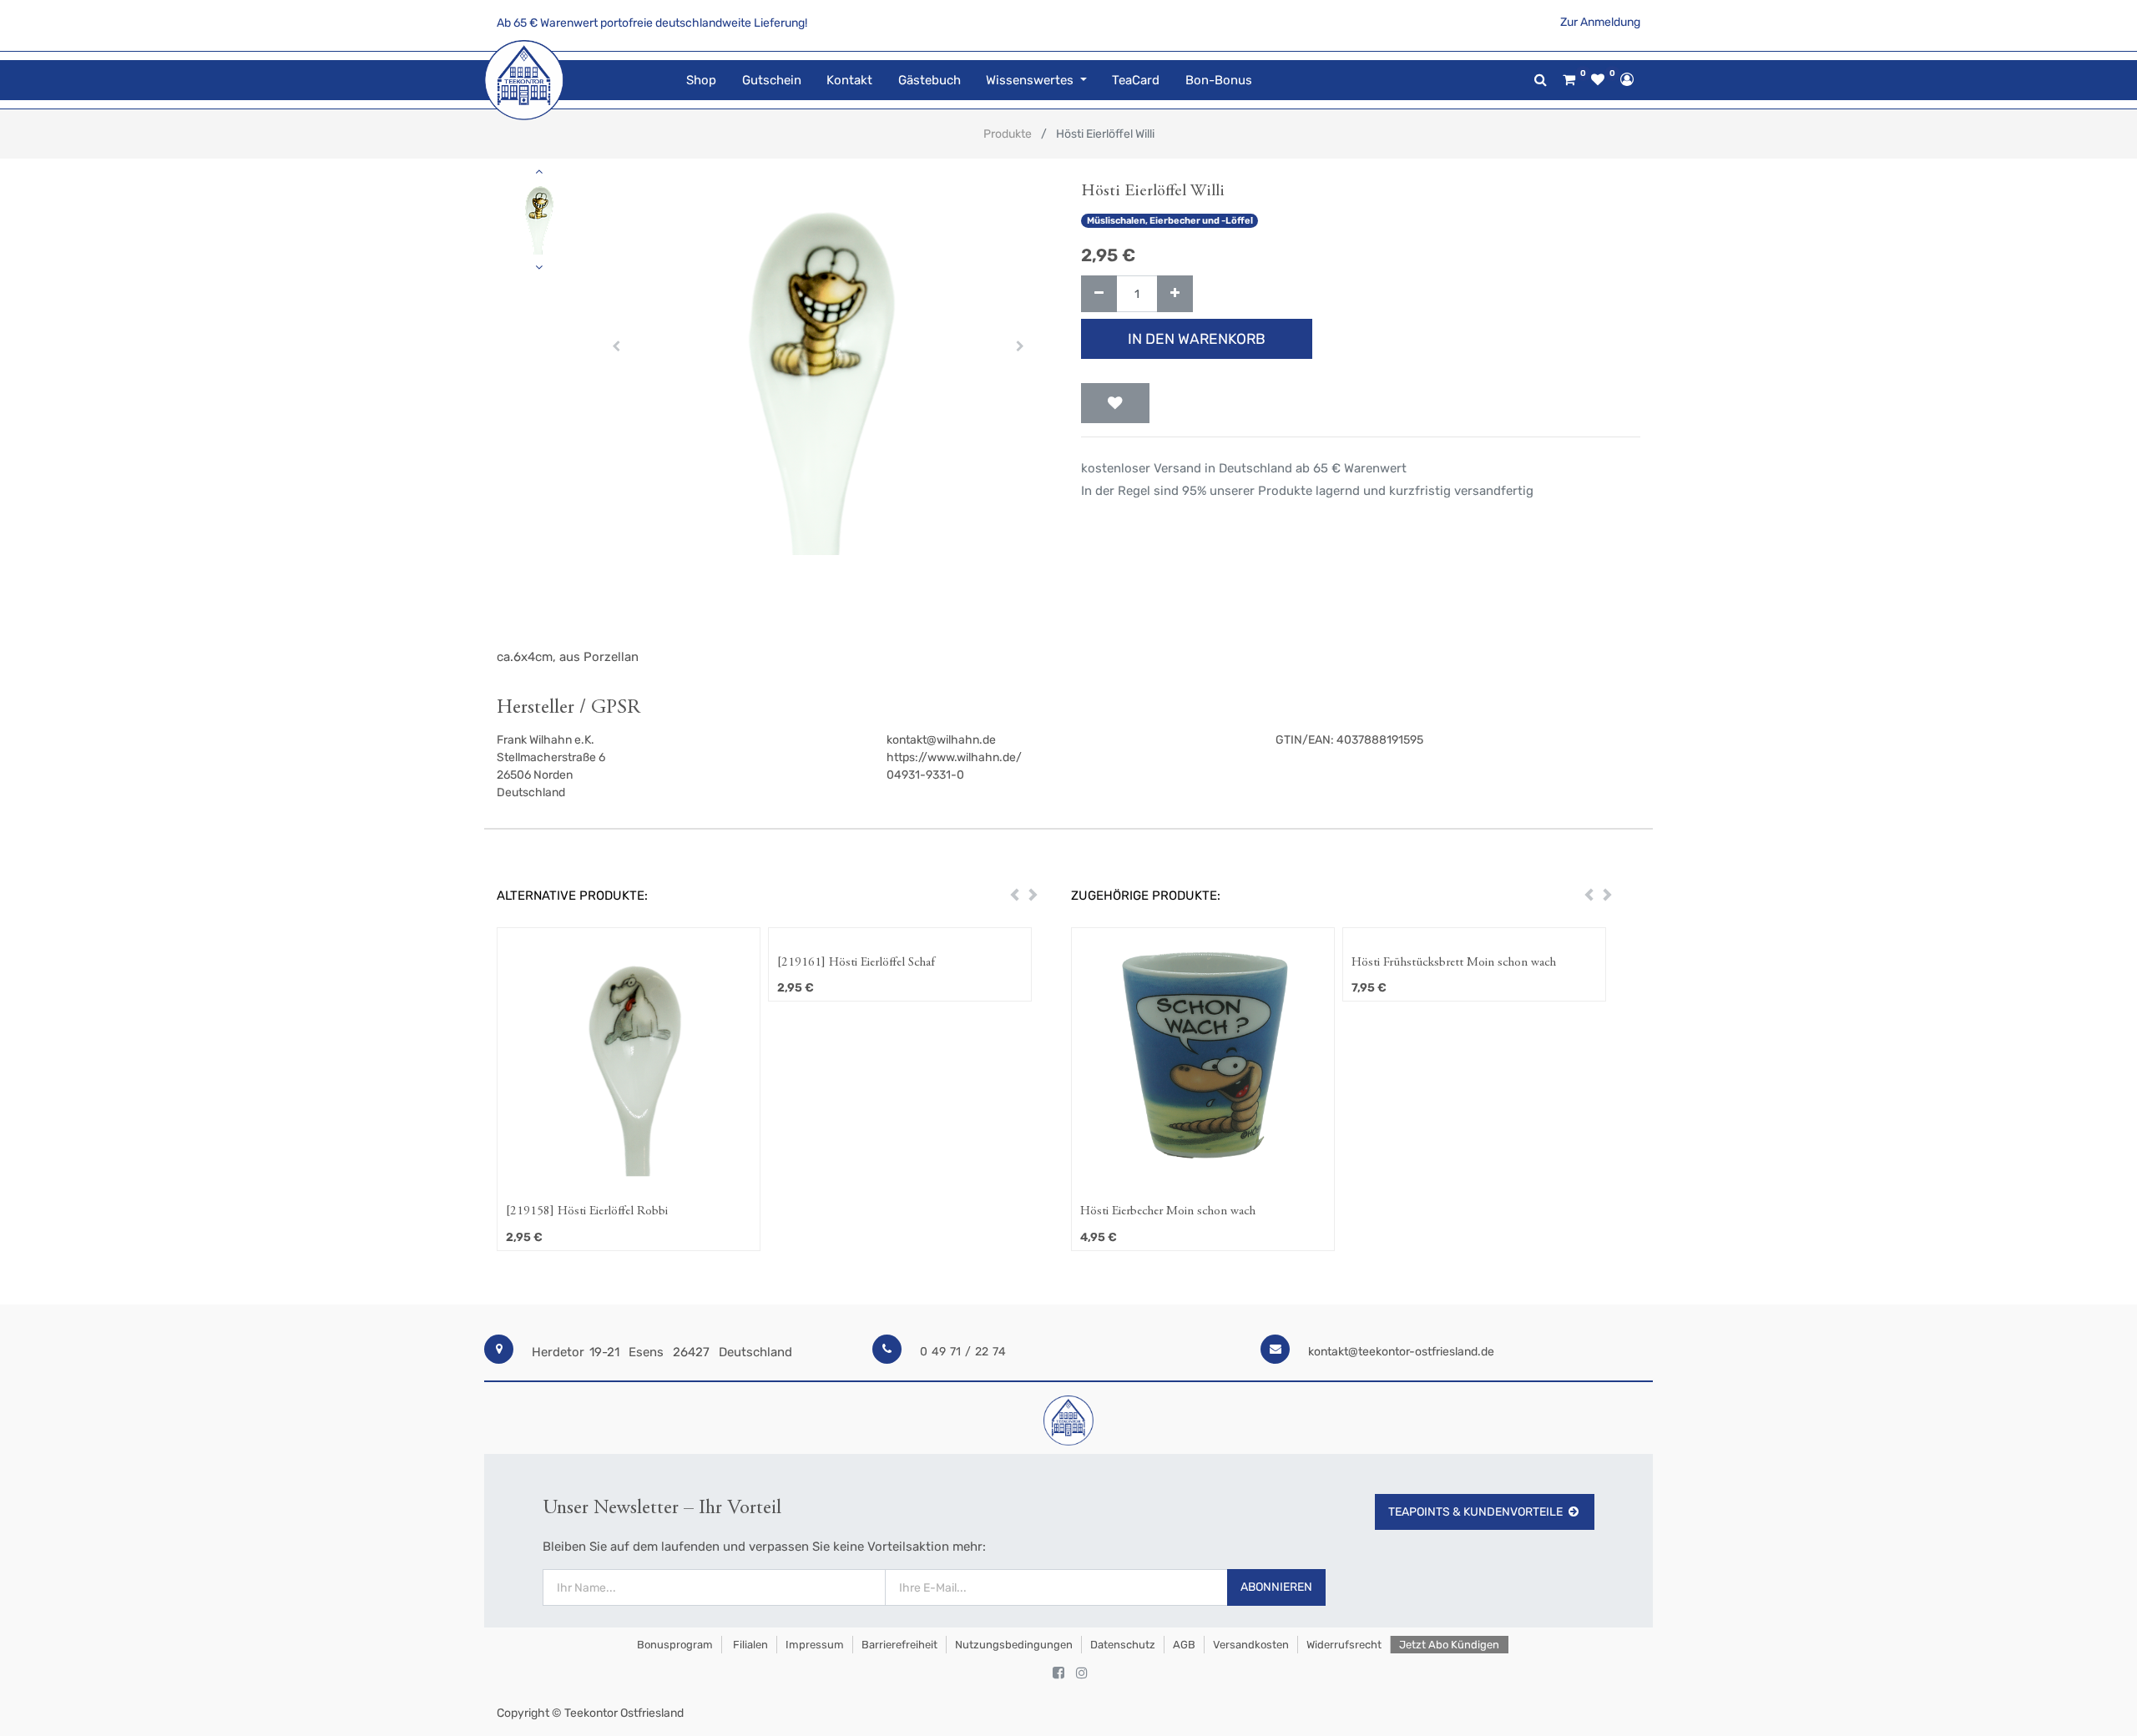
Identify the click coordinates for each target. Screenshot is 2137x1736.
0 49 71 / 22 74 (963, 1352)
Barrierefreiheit (899, 1645)
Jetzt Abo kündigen (1449, 1645)
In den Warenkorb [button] (1197, 339)
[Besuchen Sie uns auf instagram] (1082, 1673)
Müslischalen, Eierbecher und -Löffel (1170, 221)
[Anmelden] (1627, 79)
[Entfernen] (1099, 294)
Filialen (749, 1645)
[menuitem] (701, 81)
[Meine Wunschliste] (1598, 80)
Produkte (1008, 134)
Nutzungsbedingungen (1014, 1645)
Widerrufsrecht (1344, 1645)
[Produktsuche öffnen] (1541, 80)
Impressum (815, 1645)
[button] (616, 346)
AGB (1184, 1645)
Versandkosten (1251, 1645)
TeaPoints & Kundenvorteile (1475, 1512)
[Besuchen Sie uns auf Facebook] (1058, 1673)
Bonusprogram (674, 1645)
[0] (1569, 80)
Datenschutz (1123, 1645)
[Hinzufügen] (1175, 294)
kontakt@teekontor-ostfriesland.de (1401, 1352)
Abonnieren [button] (1276, 1587)
